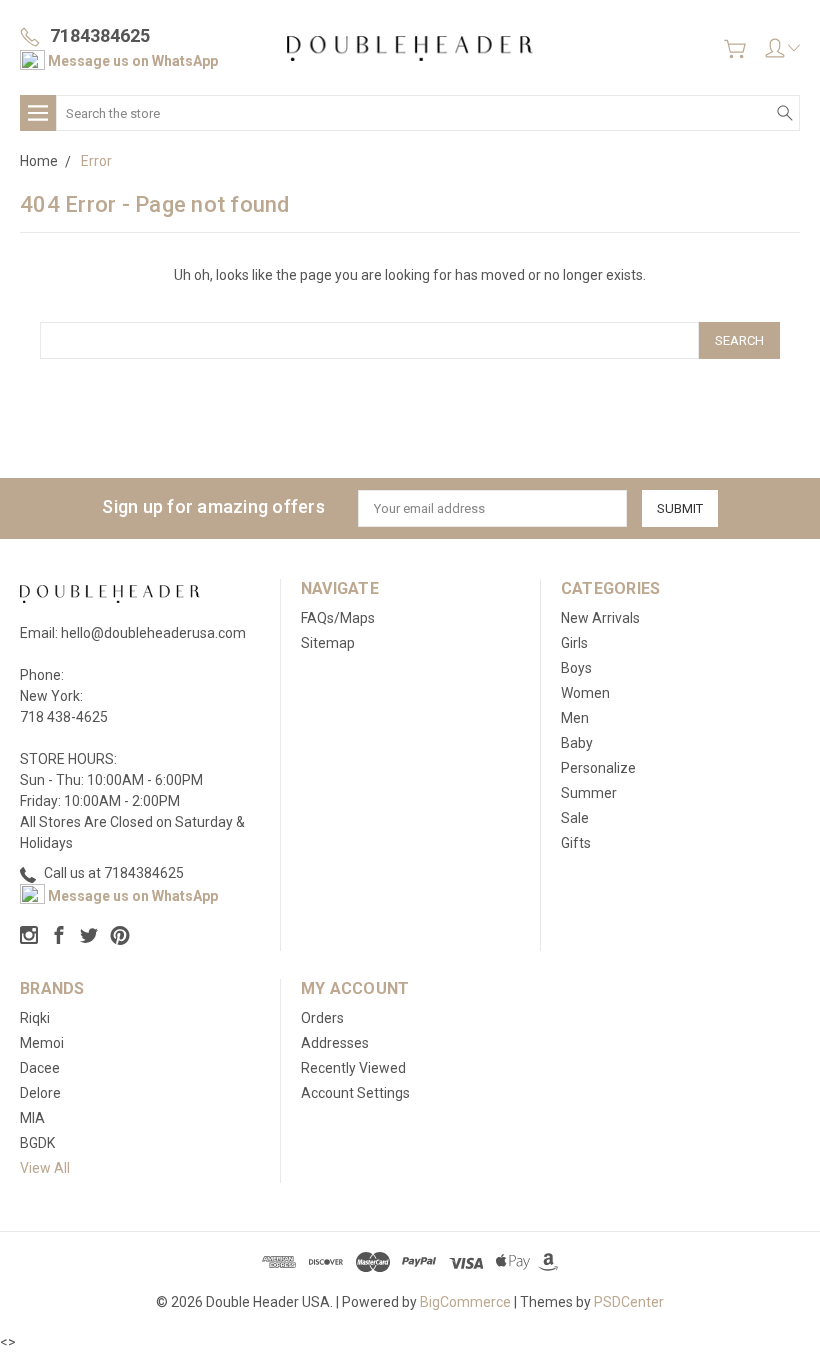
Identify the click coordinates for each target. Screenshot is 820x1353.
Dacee (40, 1068)
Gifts (576, 843)
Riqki (35, 1018)
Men (575, 718)
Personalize (598, 768)
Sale (575, 818)
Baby (577, 743)
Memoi (42, 1043)
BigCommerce (465, 1302)
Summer (589, 793)
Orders (322, 1018)
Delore (40, 1093)
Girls (574, 643)
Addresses (335, 1043)
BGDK (37, 1143)
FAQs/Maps (338, 618)
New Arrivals (600, 618)
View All (45, 1168)
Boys (576, 668)
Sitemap (328, 643)
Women (585, 693)
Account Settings (355, 1093)
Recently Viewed (353, 1068)
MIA (32, 1118)
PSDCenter (629, 1302)
